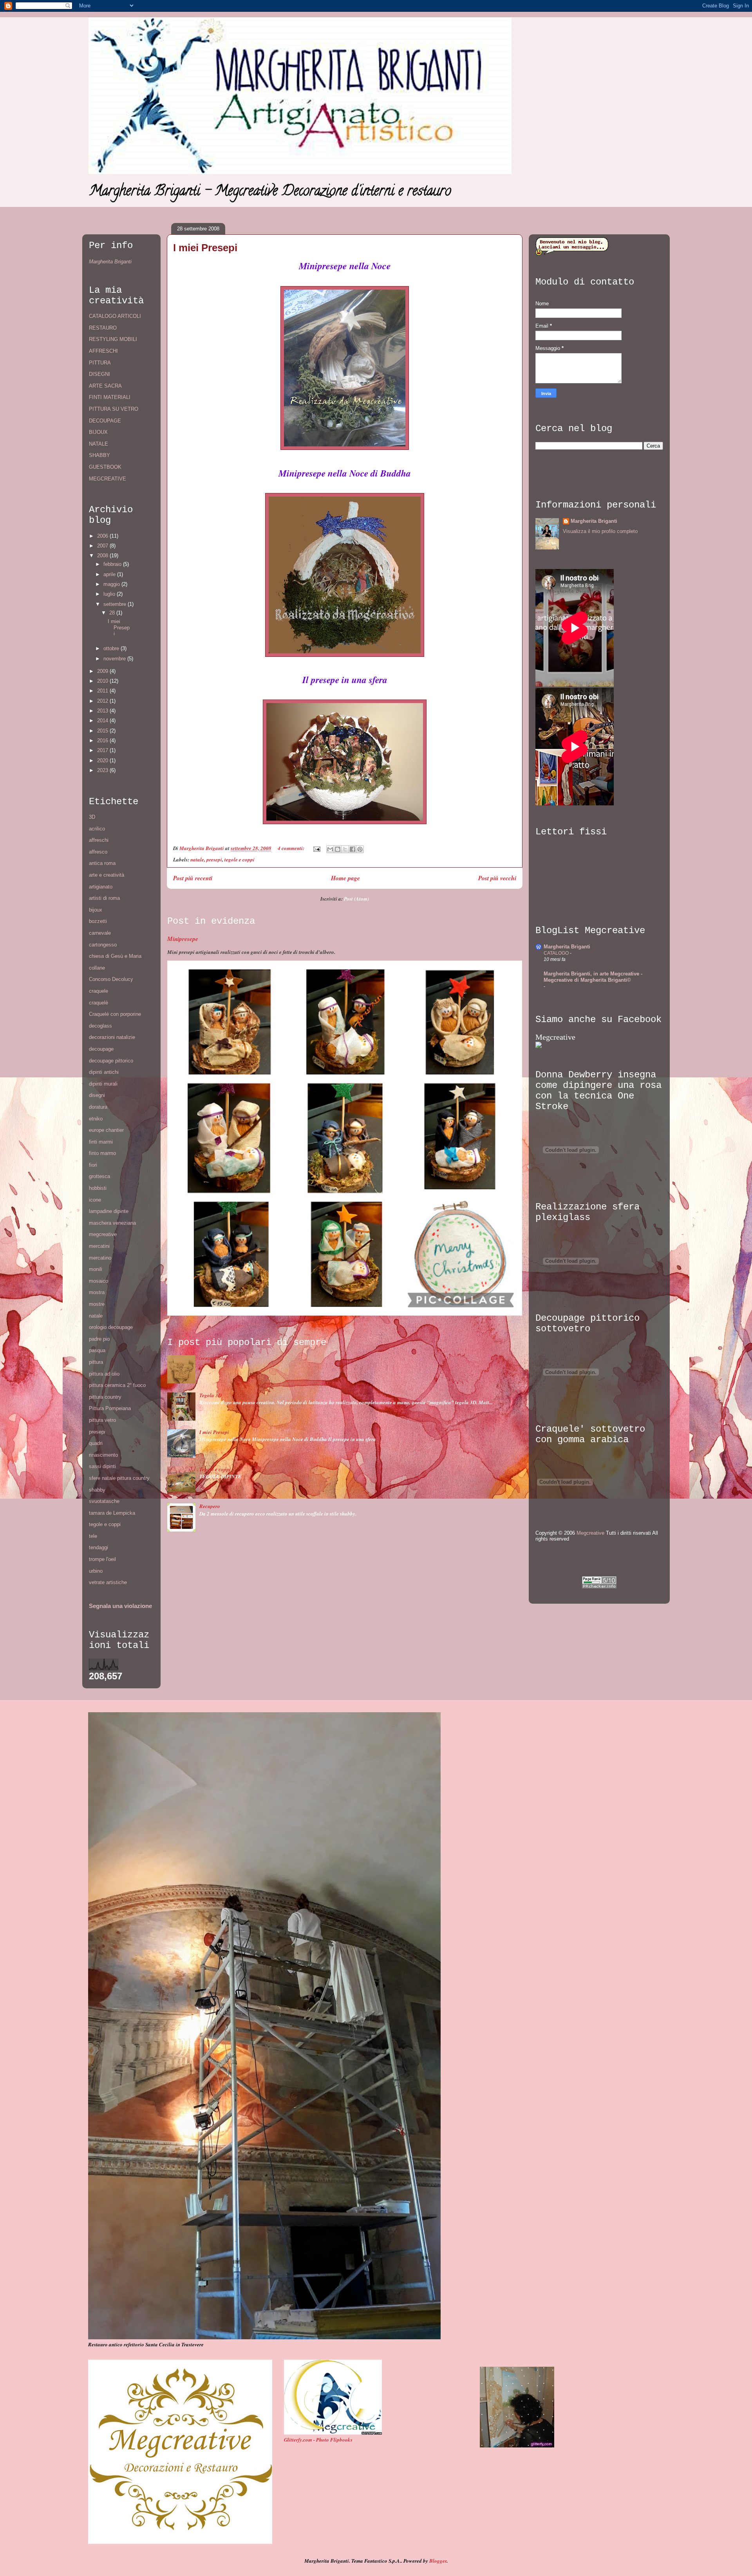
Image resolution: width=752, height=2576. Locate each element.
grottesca (99, 1176)
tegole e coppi (240, 859)
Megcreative (555, 1037)
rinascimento (103, 1455)
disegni (97, 1095)
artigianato (101, 887)
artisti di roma (104, 898)
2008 (103, 556)
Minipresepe (183, 939)
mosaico (99, 1281)
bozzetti (98, 921)
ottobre (112, 648)
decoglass (100, 1026)
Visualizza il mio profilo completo (600, 531)
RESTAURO (103, 328)
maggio (112, 584)
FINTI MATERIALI (110, 397)
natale (197, 859)
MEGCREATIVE (108, 479)
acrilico (97, 829)
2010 (103, 681)
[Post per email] (316, 848)
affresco (98, 852)
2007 (103, 546)
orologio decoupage (111, 1327)
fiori (93, 1165)
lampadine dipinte (109, 1211)
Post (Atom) (356, 899)
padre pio (99, 1339)
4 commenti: (292, 848)
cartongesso (103, 945)
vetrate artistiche (108, 1582)
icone (95, 1200)
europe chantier (106, 1130)
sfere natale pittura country (119, 1478)
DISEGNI (99, 374)
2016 (103, 741)
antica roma (102, 863)
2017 (103, 750)
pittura (96, 1362)
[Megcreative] (539, 1046)
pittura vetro (102, 1420)
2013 (103, 711)
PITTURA (100, 363)
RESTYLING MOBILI (113, 339)
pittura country (105, 1397)
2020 (103, 760)
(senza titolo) (213, 1358)
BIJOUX (98, 432)
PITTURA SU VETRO (114, 409)
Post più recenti (193, 878)
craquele (99, 991)
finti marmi (101, 1142)
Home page (345, 878)
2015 (103, 731)
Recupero (210, 1506)
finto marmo (102, 1153)
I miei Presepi (205, 248)
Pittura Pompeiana (110, 1408)
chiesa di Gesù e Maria (115, 956)
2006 (103, 536)
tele (93, 1536)
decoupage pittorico (111, 1061)
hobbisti (98, 1188)
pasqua (97, 1350)
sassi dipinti (102, 1466)
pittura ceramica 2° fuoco (117, 1385)
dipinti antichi (104, 1072)
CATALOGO (557, 953)
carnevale (100, 933)
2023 (103, 770)
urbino (96, 1571)
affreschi (99, 840)
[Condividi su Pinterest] (360, 849)
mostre (97, 1304)
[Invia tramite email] (330, 849)
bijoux (96, 910)
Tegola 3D (211, 1395)
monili (96, 1269)
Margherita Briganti (110, 262)
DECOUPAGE (105, 421)
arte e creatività (107, 875)
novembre (115, 659)
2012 (103, 701)
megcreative (103, 1234)
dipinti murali (103, 1084)
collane (97, 968)
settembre (116, 604)
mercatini (99, 1246)
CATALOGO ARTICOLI (115, 316)
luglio (110, 594)
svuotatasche (104, 1501)
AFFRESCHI (103, 351)
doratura (98, 1107)
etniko (96, 1119)
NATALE (99, 444)
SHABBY (99, 455)
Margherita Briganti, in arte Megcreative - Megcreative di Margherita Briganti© (593, 977)
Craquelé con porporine (115, 1014)
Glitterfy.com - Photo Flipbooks (318, 2440)
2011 (103, 691)
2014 (103, 721)
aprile (110, 574)
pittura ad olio (104, 1374)
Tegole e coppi (215, 1469)
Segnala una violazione (120, 1606)
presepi (214, 859)
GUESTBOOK (105, 467)
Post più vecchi (497, 878)
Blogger (438, 2561)
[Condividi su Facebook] (352, 849)
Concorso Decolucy (111, 979)
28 (113, 613)
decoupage (101, 1049)
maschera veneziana (112, 1223)
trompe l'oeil (102, 1559)
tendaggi (99, 1547)
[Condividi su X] (345, 849)
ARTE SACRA (105, 386)
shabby (97, 1490)
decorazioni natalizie (112, 1037)
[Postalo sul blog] (338, 849)
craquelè (99, 1003)
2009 (103, 671)
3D (92, 817)
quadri (96, 1443)
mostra (97, 1292)
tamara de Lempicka (112, 1513)
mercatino (100, 1258)
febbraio (113, 564)
